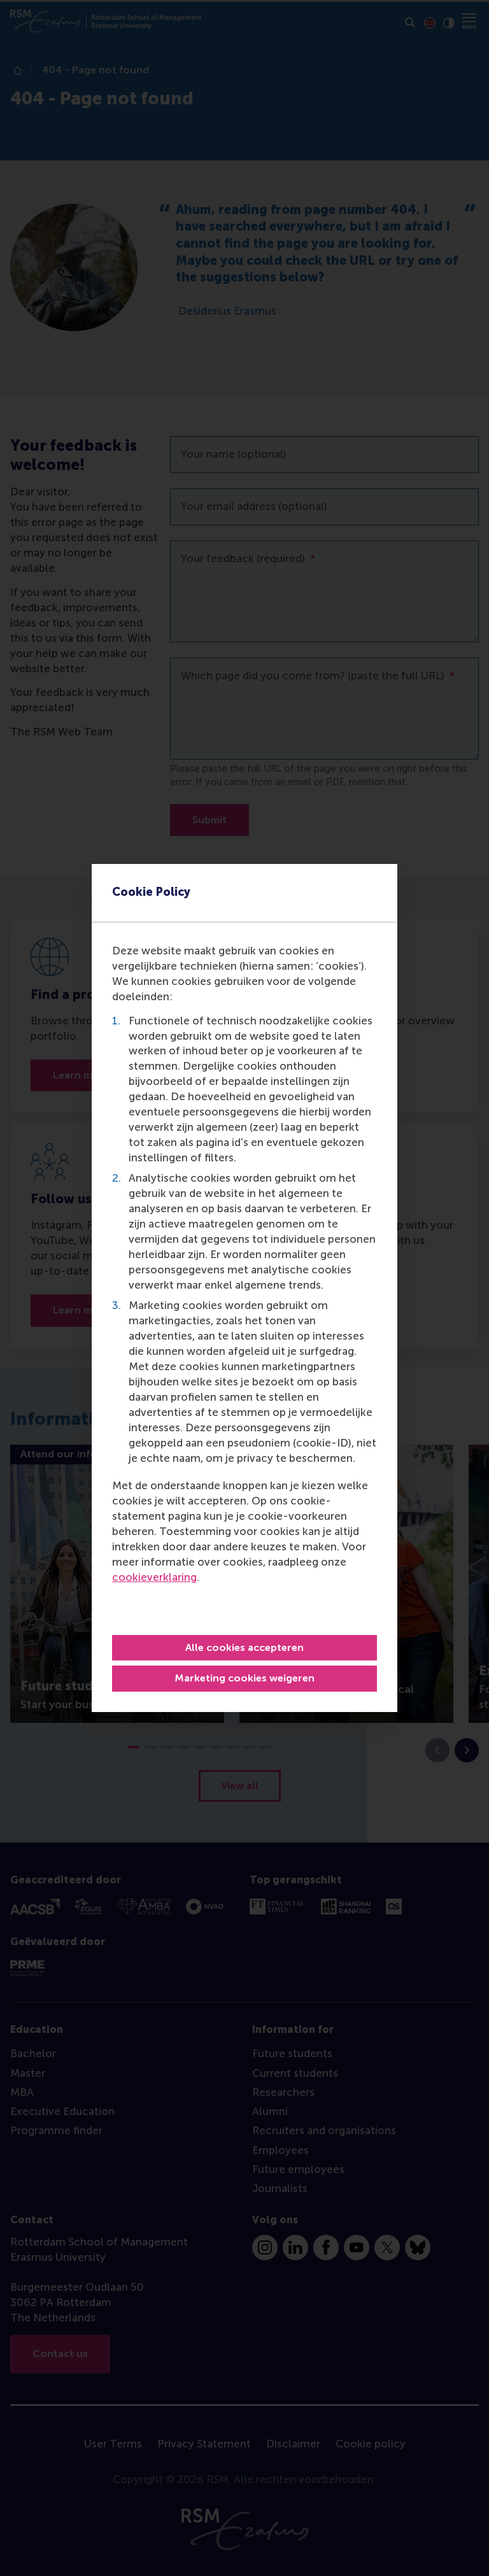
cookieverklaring (154, 1577)
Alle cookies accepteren (244, 1647)
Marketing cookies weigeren (244, 1678)
